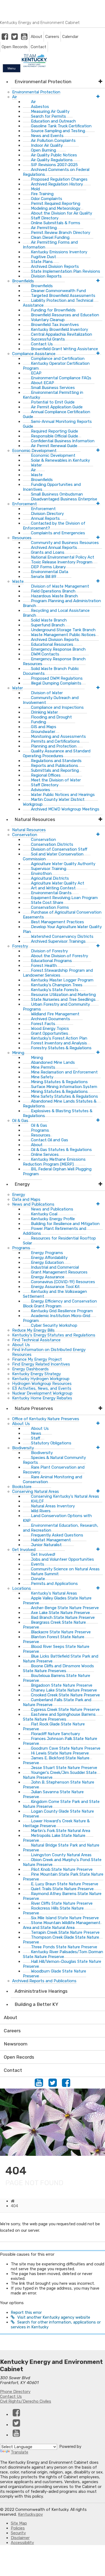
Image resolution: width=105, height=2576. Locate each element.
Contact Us (11, 2396)
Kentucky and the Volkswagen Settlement (55, 1294)
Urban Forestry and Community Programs (56, 1007)
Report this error (26, 2312)
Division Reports (46, 276)
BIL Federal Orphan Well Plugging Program (57, 1171)
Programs (21, 1248)
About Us (21, 1345)
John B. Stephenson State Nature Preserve (59, 1785)
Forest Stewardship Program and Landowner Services (58, 973)
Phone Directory (15, 2392)
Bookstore (22, 1487)
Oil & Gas (20, 1121)
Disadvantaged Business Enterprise (64, 499)
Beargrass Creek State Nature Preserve (54, 1625)
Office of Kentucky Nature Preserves (46, 1419)
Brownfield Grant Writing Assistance (64, 349)
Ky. (6, 2)
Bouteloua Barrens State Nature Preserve (57, 1678)
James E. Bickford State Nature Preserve (56, 1760)
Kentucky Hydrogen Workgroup (41, 1379)
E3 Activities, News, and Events (42, 1388)
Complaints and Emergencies (58, 533)
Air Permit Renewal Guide (54, 446)
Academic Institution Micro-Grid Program (57, 1318)
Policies (18, 2528)
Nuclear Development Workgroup (42, 1393)
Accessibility (22, 2543)
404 (14, 2206)
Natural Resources (35, 819)
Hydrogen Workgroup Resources (42, 1384)
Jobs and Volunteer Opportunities (62, 1559)
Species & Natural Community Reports (54, 1460)
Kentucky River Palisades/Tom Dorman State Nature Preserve (63, 1954)
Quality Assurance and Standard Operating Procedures (57, 753)
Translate (20, 2452)
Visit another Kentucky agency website (54, 2317)
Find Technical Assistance (36, 1340)
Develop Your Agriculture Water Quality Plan (62, 929)
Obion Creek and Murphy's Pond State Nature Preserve (62, 1862)
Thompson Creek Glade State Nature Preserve (61, 1940)
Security (18, 2533)
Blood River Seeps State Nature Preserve (56, 1649)
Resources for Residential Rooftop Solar (59, 1241)
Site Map (19, 2523)
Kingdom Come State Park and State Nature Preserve (61, 1804)
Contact (38, 47)
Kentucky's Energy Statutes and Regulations (54, 1335)
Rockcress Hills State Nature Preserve (53, 1911)
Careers (52, 37)
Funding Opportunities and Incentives (52, 487)
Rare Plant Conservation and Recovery (54, 1470)
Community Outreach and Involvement (51, 700)
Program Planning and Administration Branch (62, 603)
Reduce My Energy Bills (33, 1330)
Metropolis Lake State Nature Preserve (54, 1838)
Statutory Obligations (51, 1443)
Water (17, 688)
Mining (18, 1053)
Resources (22, 538)
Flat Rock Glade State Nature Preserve (54, 1726)
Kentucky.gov (30, 2514)
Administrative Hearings (41, 1991)
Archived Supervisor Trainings (58, 941)
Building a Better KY (36, 2004)
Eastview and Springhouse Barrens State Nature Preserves (59, 1717)
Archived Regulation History (57, 184)
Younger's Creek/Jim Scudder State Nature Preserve (60, 1775)
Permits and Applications (54, 1584)
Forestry (20, 946)
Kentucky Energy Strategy (36, 1374)
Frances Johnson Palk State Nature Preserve (60, 1741)
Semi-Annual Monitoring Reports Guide (57, 424)
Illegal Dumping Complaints (56, 683)
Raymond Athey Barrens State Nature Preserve (62, 1896)
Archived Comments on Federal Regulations (56, 172)
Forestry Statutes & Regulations (61, 1048)
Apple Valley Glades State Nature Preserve (57, 1601)
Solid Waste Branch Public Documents (51, 671)
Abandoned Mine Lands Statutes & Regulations (60, 1104)
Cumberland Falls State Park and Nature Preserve (57, 1702)
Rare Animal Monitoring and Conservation (52, 1479)
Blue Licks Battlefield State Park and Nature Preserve (61, 1659)
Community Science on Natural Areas (65, 1569)
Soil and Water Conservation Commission (53, 857)
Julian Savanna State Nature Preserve (53, 1794)
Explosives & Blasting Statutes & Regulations (58, 1113)
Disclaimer (20, 2538)
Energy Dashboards (30, 1369)
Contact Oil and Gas (50, 1140)
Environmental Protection (43, 82)
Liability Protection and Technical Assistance (58, 303)
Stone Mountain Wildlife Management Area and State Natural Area (62, 1925)
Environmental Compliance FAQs (61, 378)
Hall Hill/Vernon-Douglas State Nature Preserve (62, 1964)
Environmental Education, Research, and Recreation (61, 1528)
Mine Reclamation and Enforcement (64, 1072)
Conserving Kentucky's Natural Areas (65, 1496)
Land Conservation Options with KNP (57, 1518)
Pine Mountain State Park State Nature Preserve (63, 1877)
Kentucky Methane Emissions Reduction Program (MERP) (54, 1162)
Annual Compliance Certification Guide (57, 414)
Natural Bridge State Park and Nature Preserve (61, 1848)
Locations (22, 1588)
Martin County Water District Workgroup (54, 802)
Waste (18, 581)
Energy (22, 1184)
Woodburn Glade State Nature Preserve (55, 1974)
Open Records (15, 47)
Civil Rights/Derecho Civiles (26, 2401)
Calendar (70, 37)
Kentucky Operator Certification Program (56, 366)
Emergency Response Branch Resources (54, 661)
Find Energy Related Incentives (41, 1364)
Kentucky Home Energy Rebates (42, 1398)
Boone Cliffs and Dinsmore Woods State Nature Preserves (58, 1668)
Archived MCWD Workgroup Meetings (65, 809)
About (36, 37)
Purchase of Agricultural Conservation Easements (62, 915)
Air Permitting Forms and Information (50, 245)
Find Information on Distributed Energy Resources (49, 1352)
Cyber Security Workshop (54, 1325)
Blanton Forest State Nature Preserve (54, 1639)
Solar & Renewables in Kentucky (60, 460)
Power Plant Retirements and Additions (55, 1231)
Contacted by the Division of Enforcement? (54, 526)
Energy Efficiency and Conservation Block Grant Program (60, 1304)
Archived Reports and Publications (44, 1981)
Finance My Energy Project (37, 1359)
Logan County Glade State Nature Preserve (58, 1814)
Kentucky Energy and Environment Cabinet (40, 23)
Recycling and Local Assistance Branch (56, 613)
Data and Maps (26, 1199)
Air (15, 97)
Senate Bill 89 (44, 577)
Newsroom (16, 2044)
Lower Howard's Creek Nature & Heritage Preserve (56, 1823)
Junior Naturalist (46, 1545)
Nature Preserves (34, 1408)
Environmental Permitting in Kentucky (53, 395)
